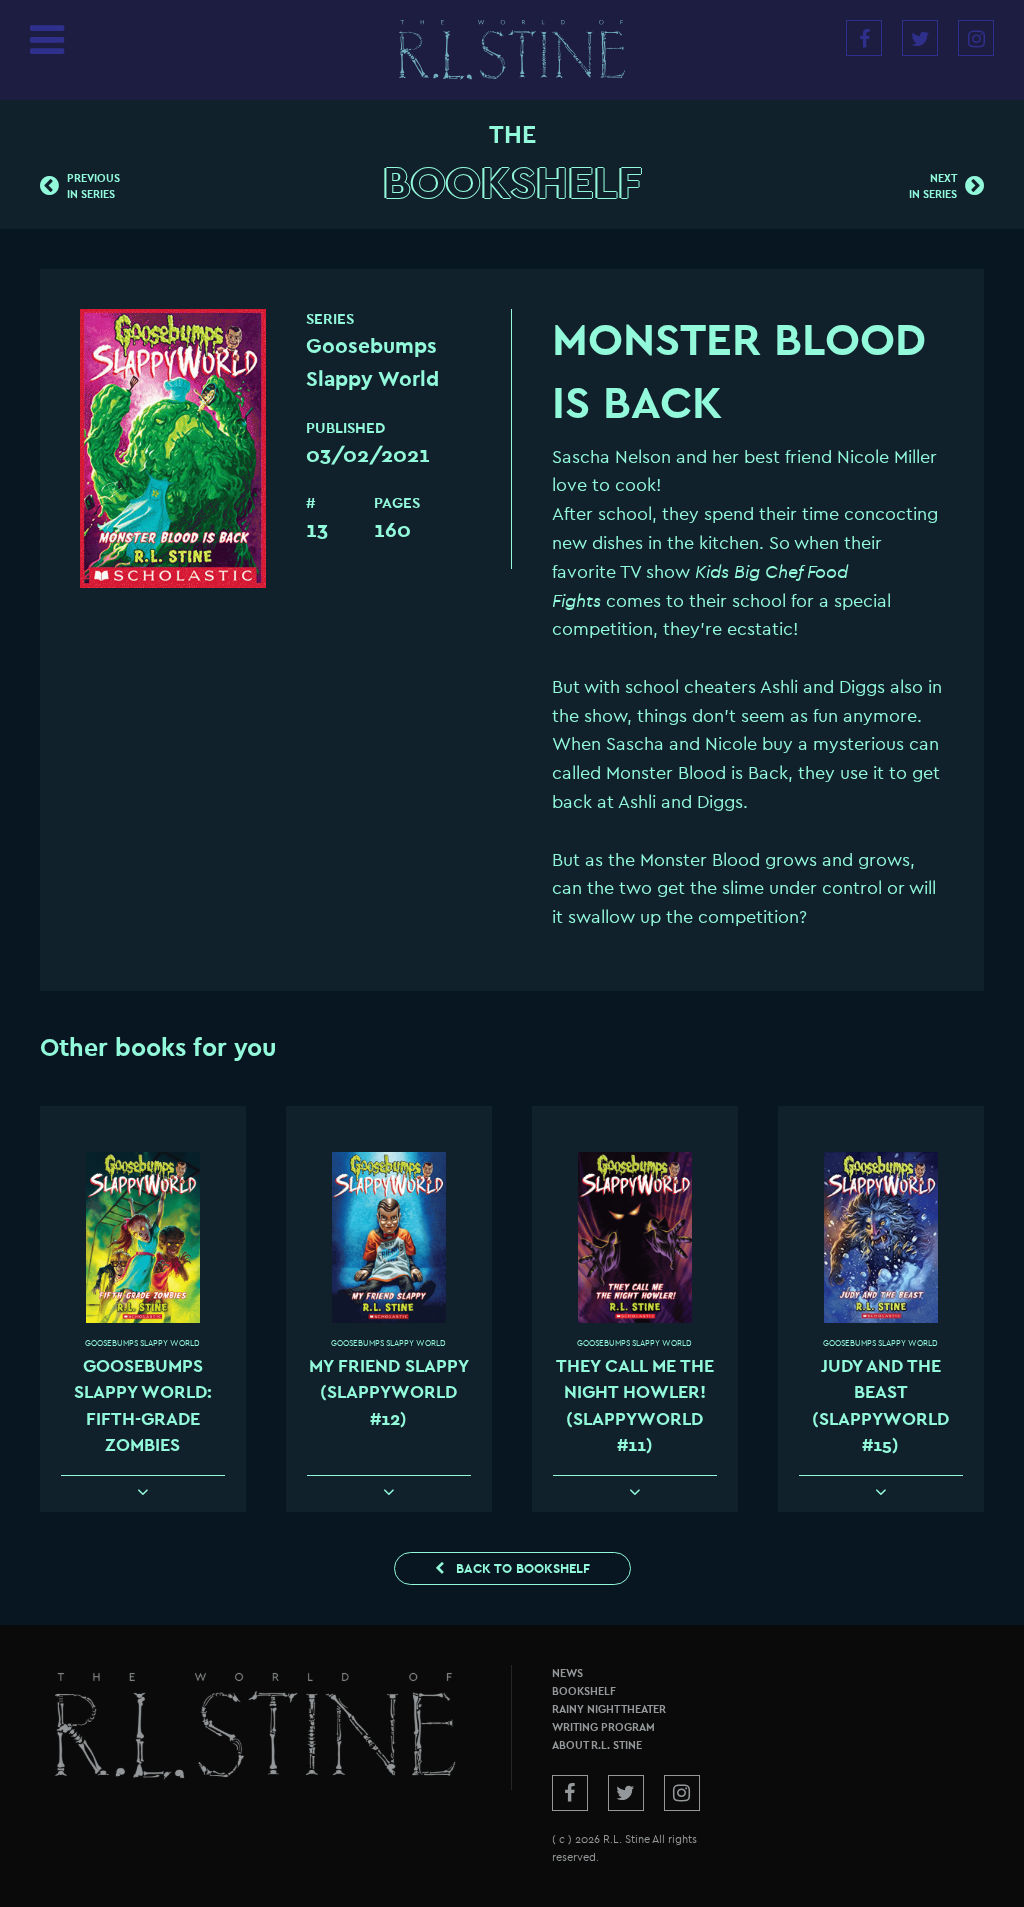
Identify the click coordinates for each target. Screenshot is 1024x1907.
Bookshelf (512, 183)
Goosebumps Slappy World (142, 1343)
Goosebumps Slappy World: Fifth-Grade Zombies (143, 1406)
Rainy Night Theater (609, 1709)
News (567, 1673)
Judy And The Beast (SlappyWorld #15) (880, 1406)
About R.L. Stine (597, 1745)
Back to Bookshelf (521, 1568)
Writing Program (603, 1727)
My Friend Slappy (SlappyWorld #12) (389, 1393)
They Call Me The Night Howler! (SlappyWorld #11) (635, 1406)
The (512, 135)
